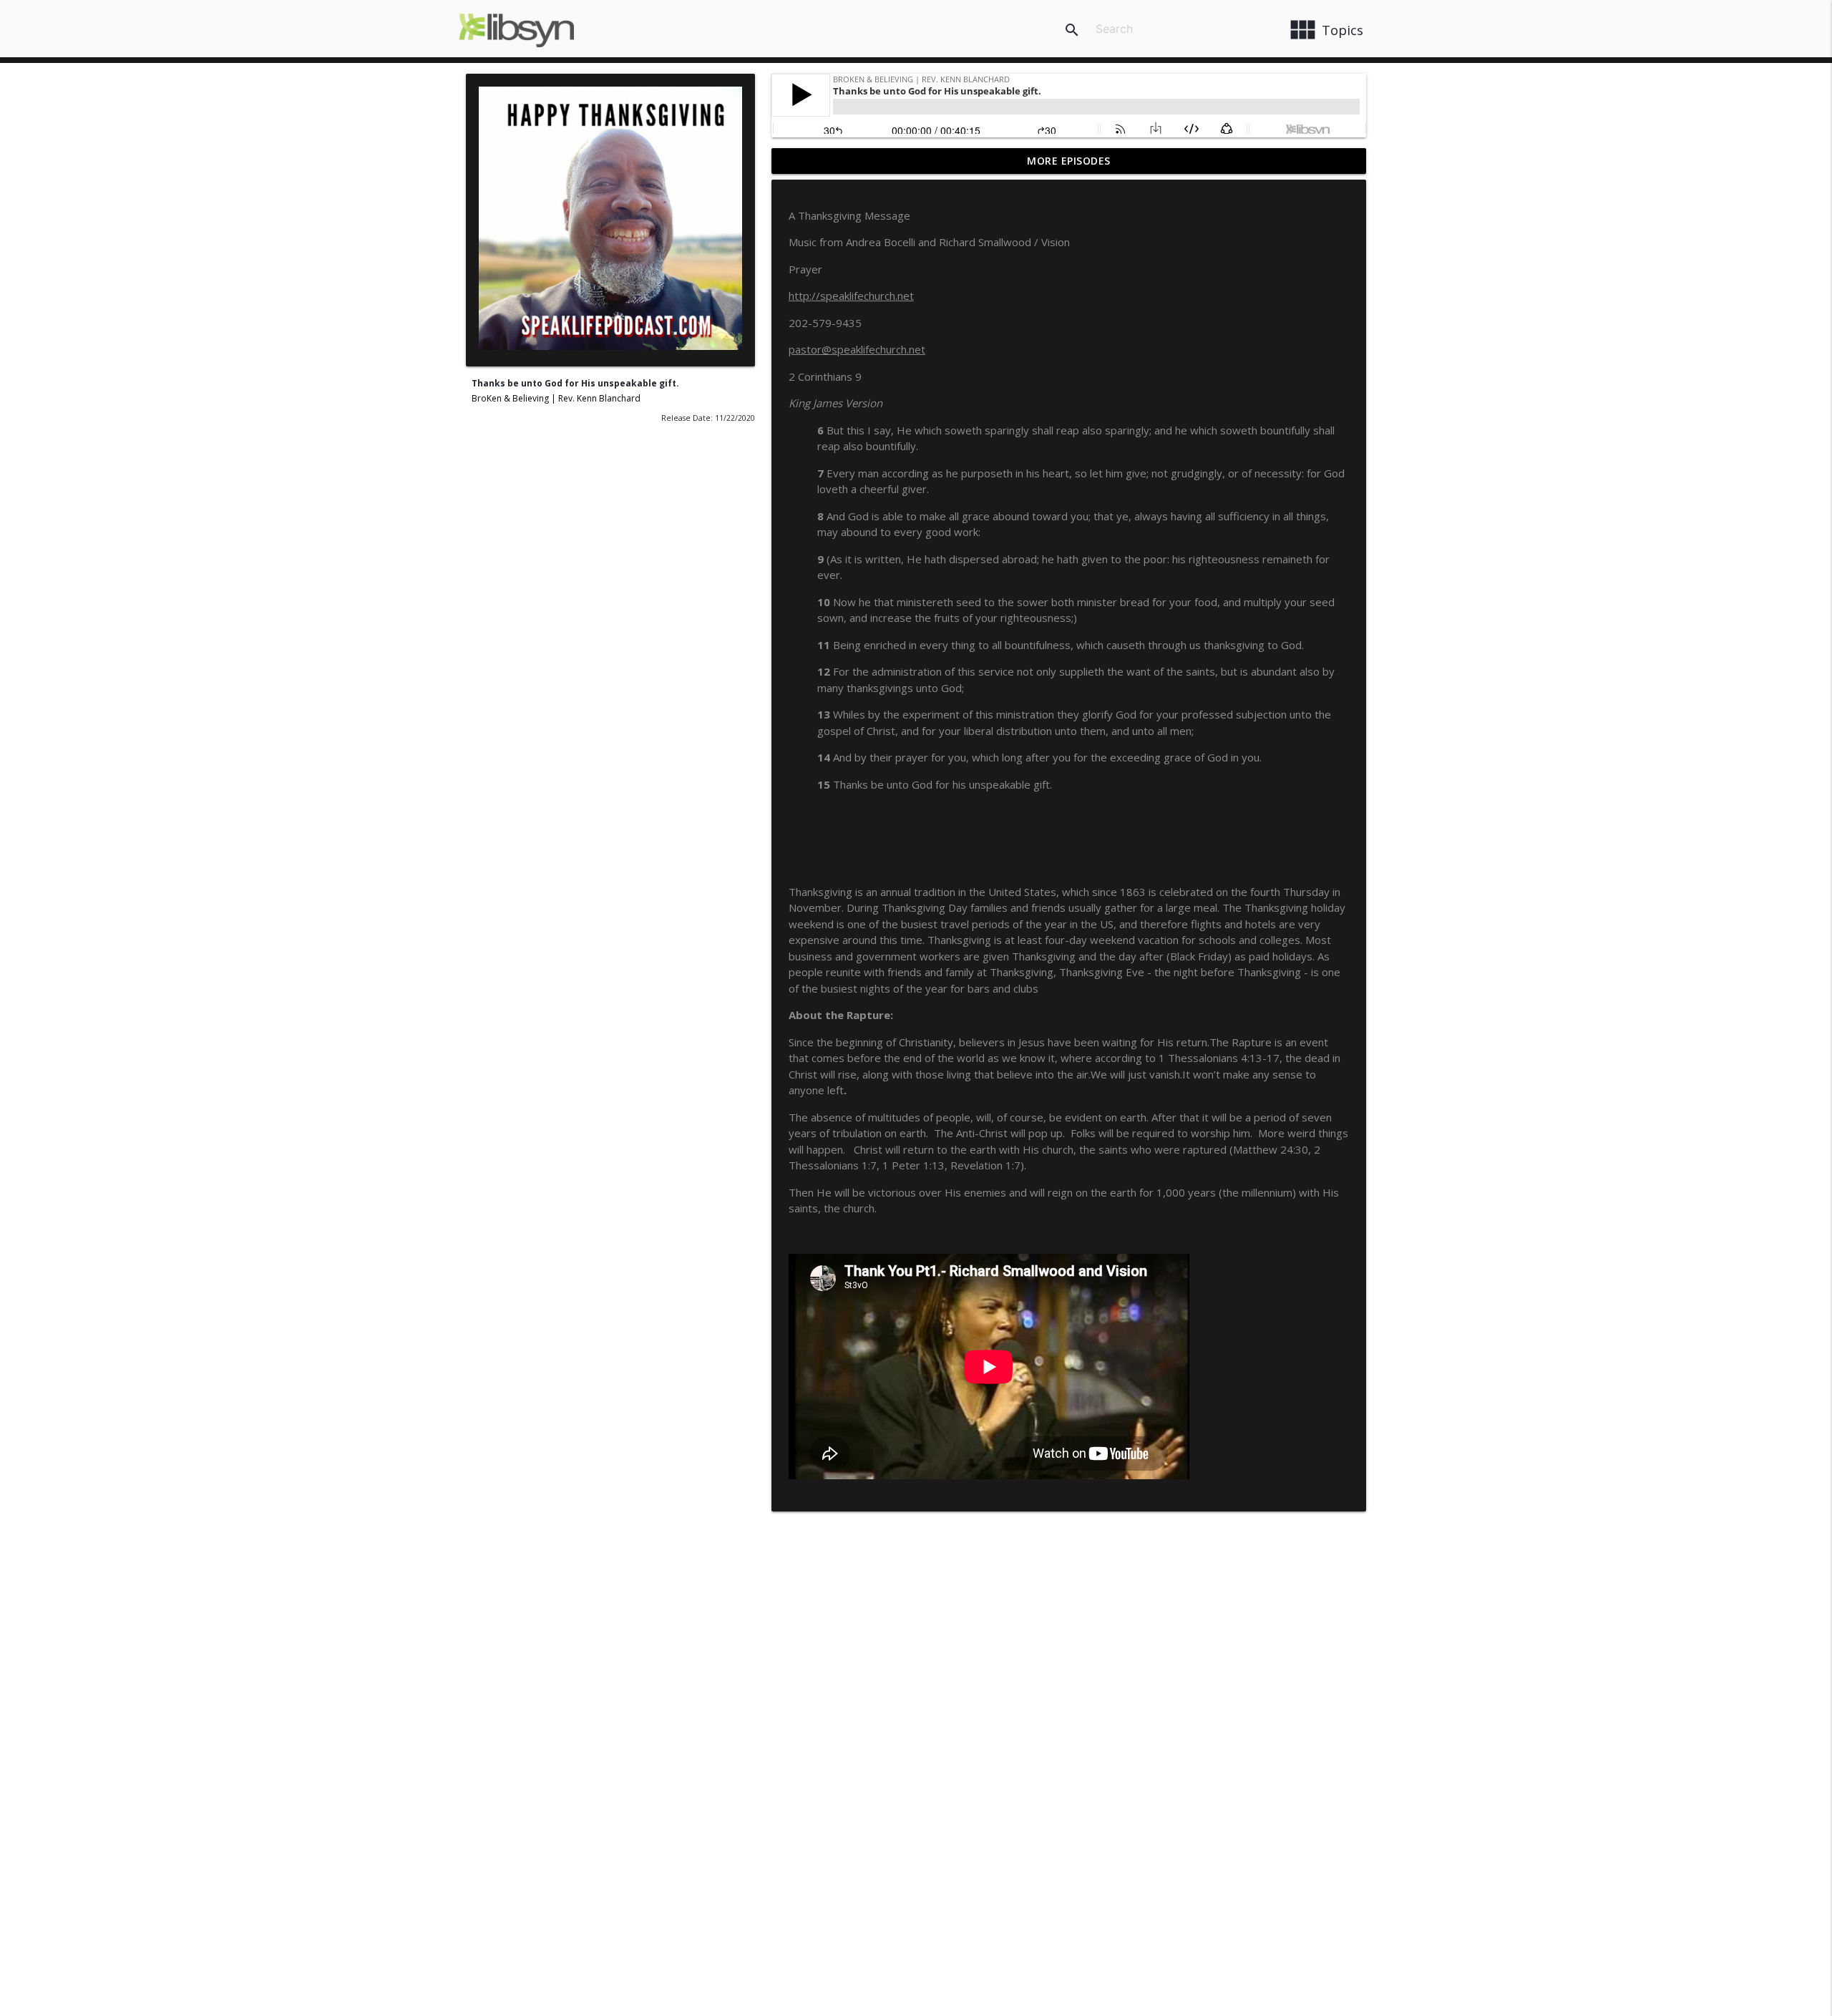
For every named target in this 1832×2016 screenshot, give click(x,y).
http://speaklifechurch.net (851, 296)
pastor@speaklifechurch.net (857, 349)
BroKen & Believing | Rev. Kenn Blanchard (556, 398)
